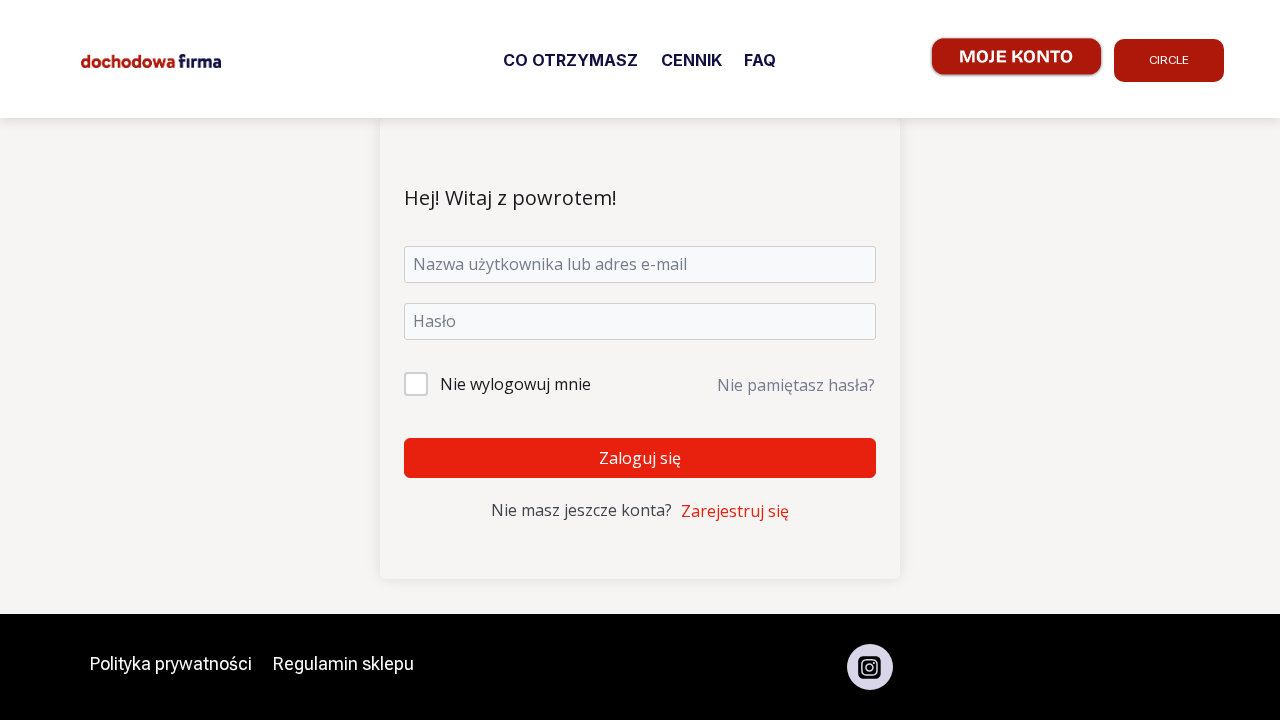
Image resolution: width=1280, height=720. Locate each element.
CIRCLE (1169, 60)
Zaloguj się (640, 458)
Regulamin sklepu (343, 663)
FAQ (760, 60)
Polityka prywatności (171, 663)
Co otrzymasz (570, 60)
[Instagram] (870, 667)
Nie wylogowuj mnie (515, 384)
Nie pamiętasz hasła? (796, 385)
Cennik (691, 60)
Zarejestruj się (735, 511)
